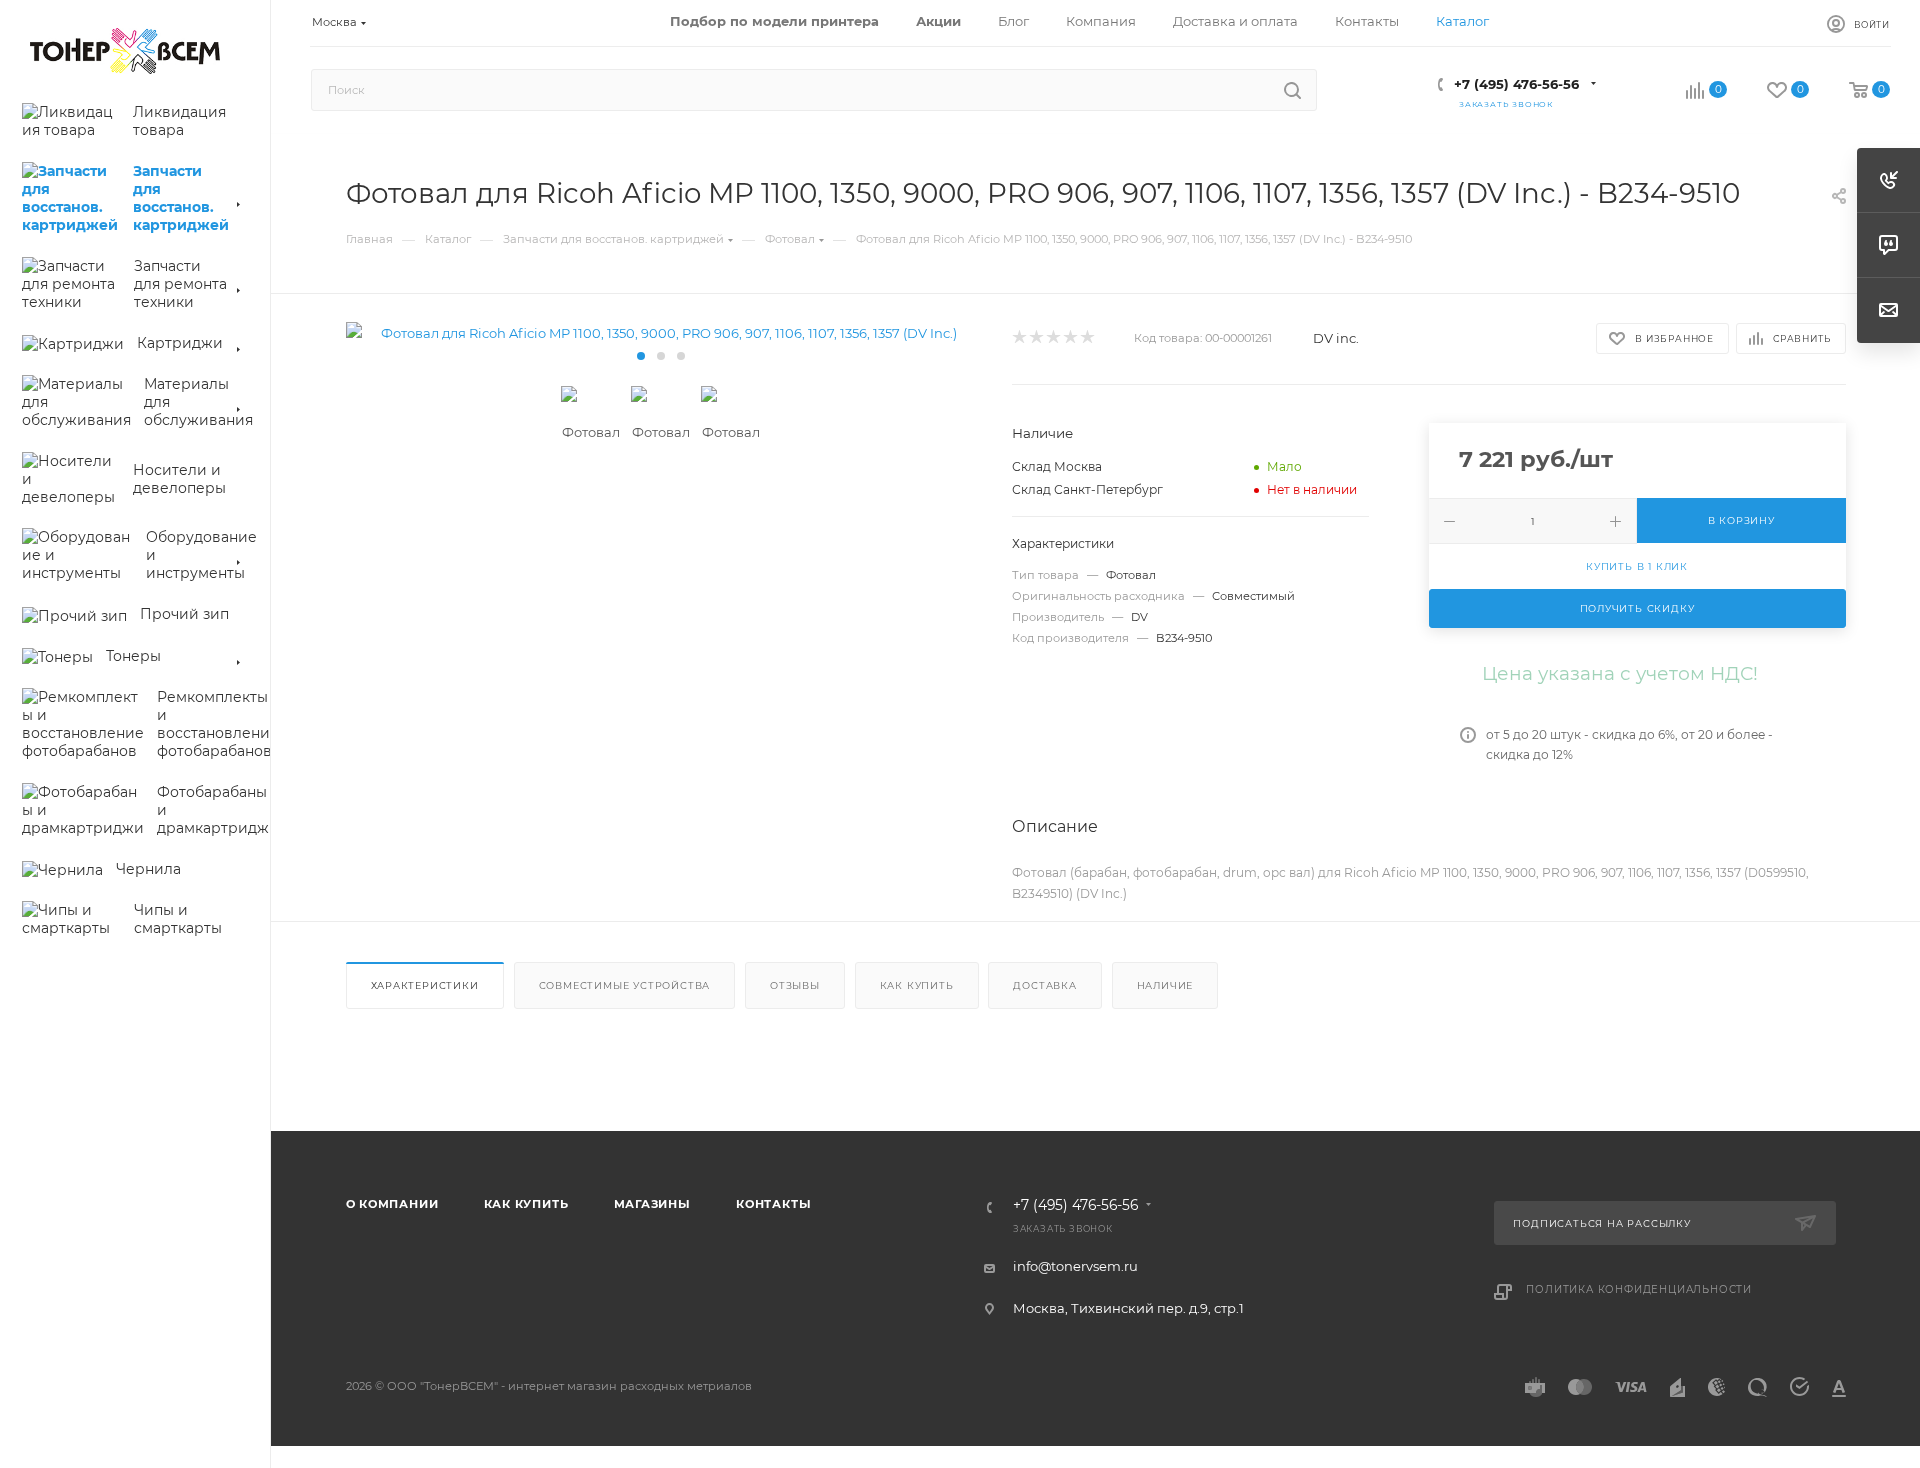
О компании (392, 1204)
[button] (641, 356)
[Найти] (1292, 90)
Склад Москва (1057, 466)
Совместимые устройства (625, 985)
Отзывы (795, 985)
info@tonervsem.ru (1075, 1266)
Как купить (917, 985)
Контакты (773, 1204)
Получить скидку (1637, 608)
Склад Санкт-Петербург (1087, 489)
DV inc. (1336, 338)
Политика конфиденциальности (1639, 1289)
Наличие (1165, 985)
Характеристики (425, 985)
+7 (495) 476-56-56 (1516, 84)
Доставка (1044, 985)
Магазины (652, 1204)
